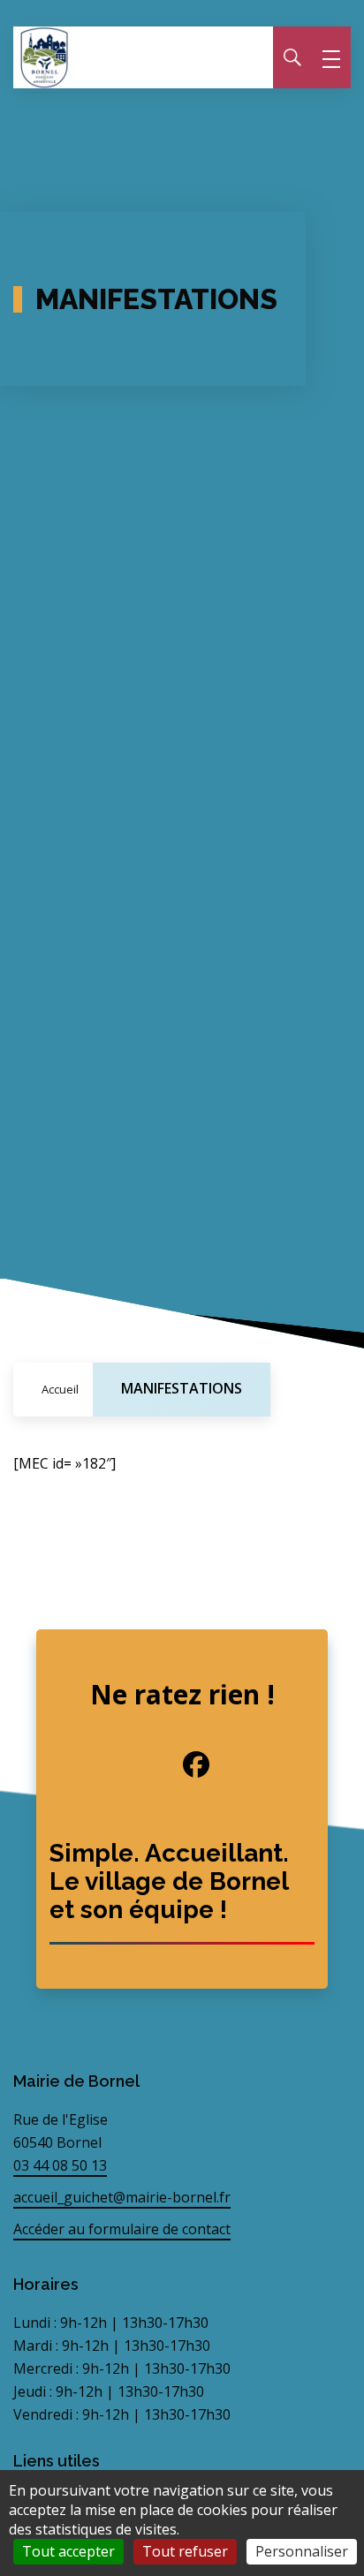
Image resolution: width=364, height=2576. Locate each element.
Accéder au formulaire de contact (122, 2229)
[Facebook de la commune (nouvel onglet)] (182, 1764)
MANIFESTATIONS (182, 1388)
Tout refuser (185, 2551)
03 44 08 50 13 (60, 2165)
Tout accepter (68, 2551)
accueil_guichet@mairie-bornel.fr (122, 2197)
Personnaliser (302, 2551)
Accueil (60, 1389)
